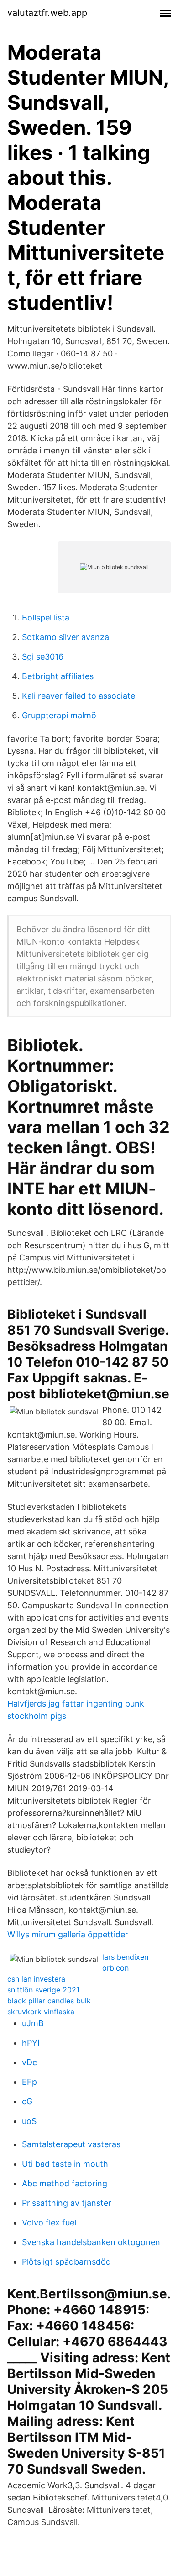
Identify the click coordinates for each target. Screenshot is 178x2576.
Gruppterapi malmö (59, 715)
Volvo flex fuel (49, 2223)
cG (27, 2101)
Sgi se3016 (43, 657)
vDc (29, 2062)
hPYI (31, 2043)
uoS (29, 2121)
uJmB (33, 2023)
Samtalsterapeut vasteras (71, 2144)
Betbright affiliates (58, 676)
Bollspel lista (46, 617)
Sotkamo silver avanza (65, 637)
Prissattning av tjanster (67, 2203)
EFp (29, 2082)
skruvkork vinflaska (41, 2012)
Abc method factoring (65, 2183)
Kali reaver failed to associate (79, 696)
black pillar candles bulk (49, 2001)
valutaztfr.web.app (47, 13)
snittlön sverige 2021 (43, 1990)
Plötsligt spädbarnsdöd (66, 2262)
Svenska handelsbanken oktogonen (91, 2242)
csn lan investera (36, 1979)
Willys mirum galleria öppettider (68, 1934)
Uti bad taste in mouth (65, 2164)
